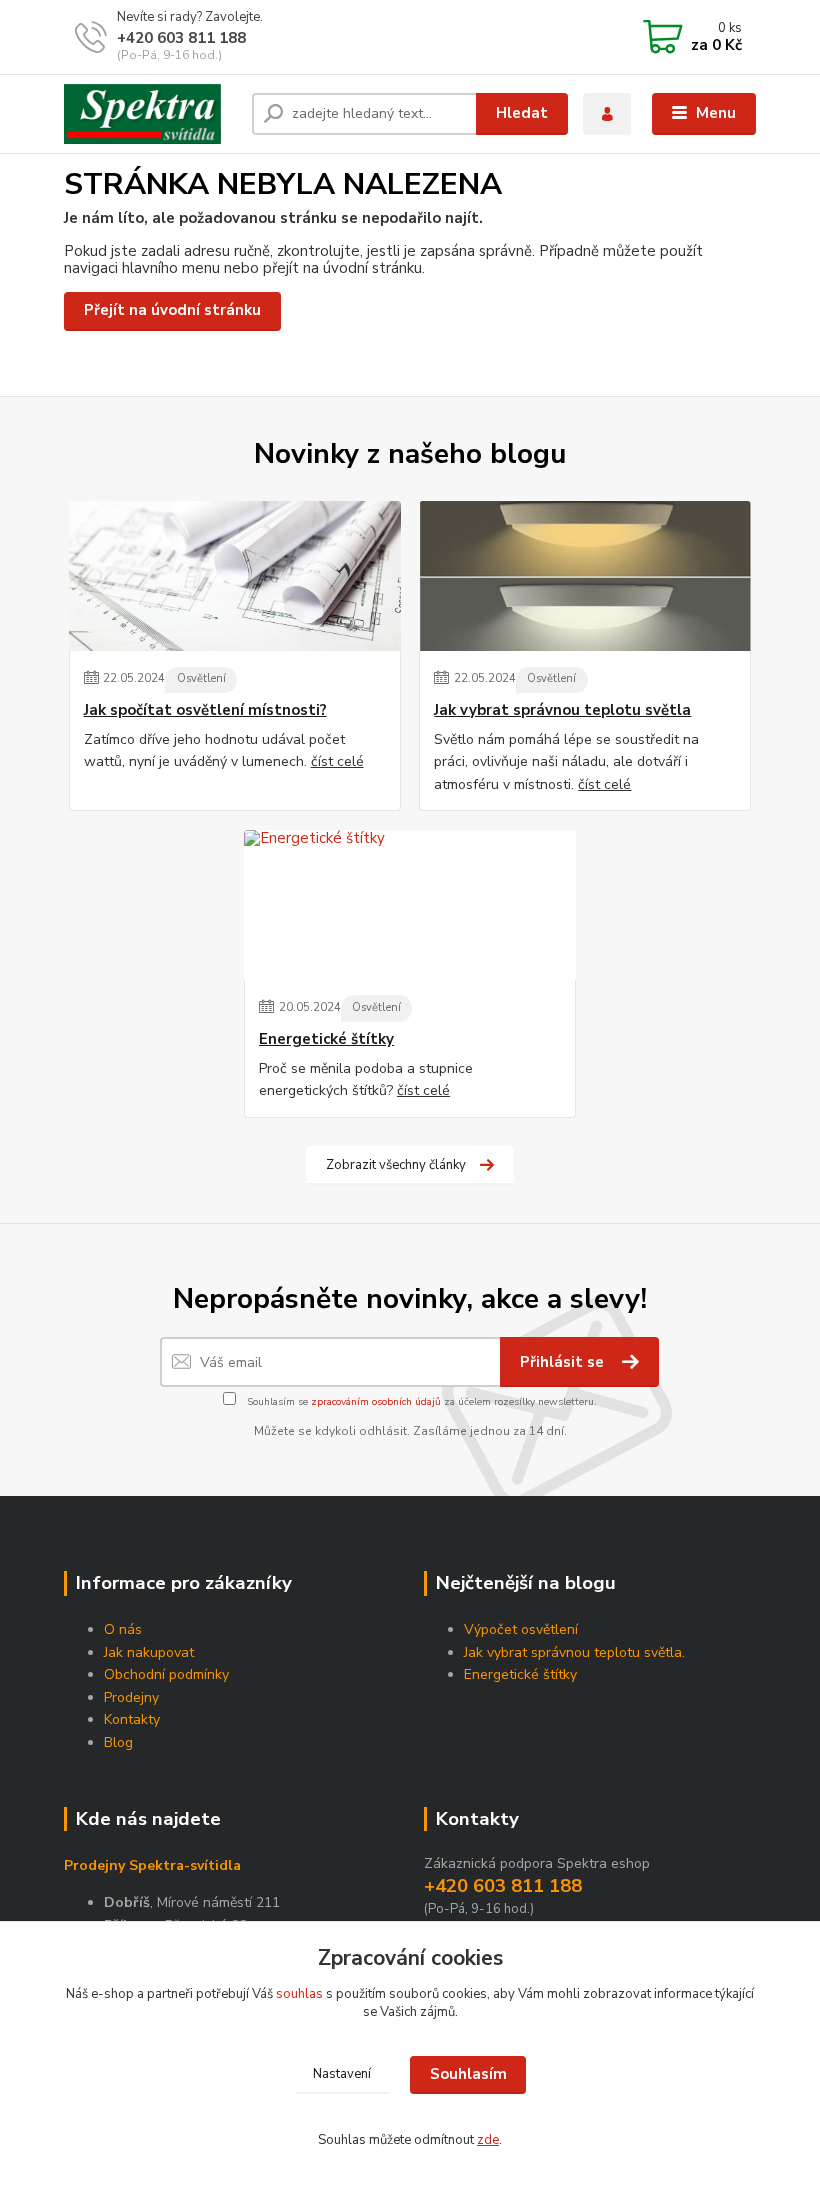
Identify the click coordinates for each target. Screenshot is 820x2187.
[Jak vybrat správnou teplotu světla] (585, 576)
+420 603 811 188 (181, 38)
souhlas (299, 1994)
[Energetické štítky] (410, 905)
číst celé (337, 761)
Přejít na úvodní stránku (172, 310)
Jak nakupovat (149, 1652)
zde (488, 2140)
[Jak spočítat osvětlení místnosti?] (235, 576)
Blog (118, 1742)
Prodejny (131, 1697)
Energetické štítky (326, 1039)
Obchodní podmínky (166, 1674)
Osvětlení (201, 678)
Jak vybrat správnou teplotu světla (562, 710)
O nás (123, 1629)
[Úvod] (150, 114)
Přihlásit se (564, 1362)
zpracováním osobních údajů (376, 1402)
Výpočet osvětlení (521, 1629)
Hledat (522, 113)
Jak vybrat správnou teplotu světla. (574, 1652)
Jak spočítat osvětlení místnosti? (205, 710)
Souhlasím (468, 2074)
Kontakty (132, 1719)
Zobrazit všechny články (396, 1165)
